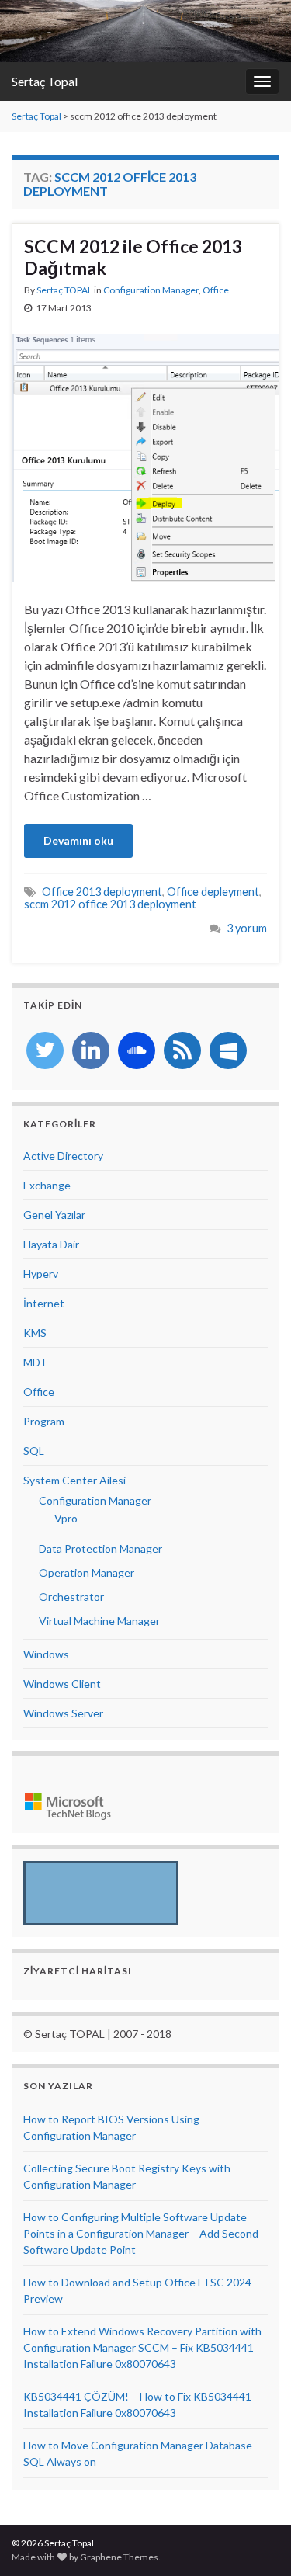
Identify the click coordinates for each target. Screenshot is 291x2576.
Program (44, 1421)
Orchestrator (71, 1597)
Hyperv (41, 1274)
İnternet (44, 1303)
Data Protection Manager (100, 1548)
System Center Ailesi (74, 1480)
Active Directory (63, 1156)
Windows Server (63, 1713)
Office (216, 290)
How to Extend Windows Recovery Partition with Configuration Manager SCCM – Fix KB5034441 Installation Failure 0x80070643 (142, 2347)
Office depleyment (213, 892)
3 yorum (247, 928)
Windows (46, 1654)
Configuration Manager (151, 290)
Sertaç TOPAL (64, 290)
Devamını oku (78, 840)
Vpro (66, 1518)
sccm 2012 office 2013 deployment (110, 904)
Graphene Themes (119, 2557)
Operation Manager (87, 1573)
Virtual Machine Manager (99, 1621)
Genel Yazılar (54, 1215)
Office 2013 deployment (102, 892)
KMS (35, 1333)
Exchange (47, 1185)
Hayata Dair (51, 1244)
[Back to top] (256, 2541)
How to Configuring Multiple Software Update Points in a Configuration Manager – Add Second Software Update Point (141, 2233)
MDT (35, 1362)
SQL (34, 1451)
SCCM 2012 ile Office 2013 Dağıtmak (133, 257)
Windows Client (62, 1684)
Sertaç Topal (45, 81)
